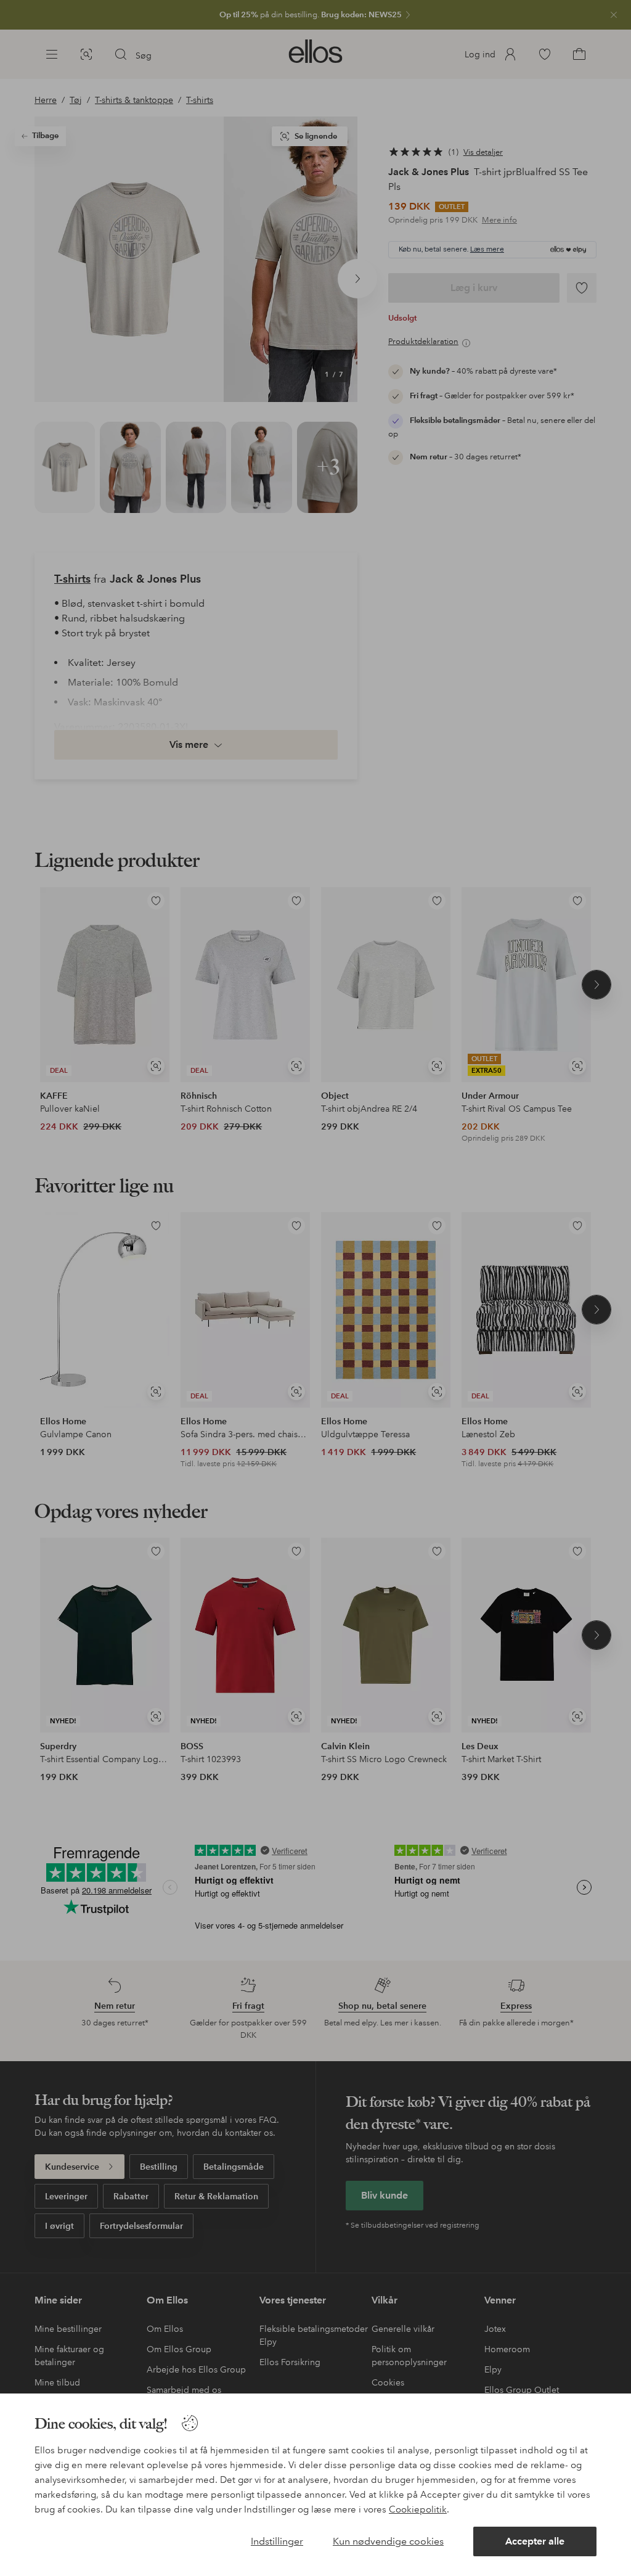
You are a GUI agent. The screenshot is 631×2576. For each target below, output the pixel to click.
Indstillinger (277, 2541)
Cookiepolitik (418, 2509)
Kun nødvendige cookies (388, 2541)
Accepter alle (535, 2541)
